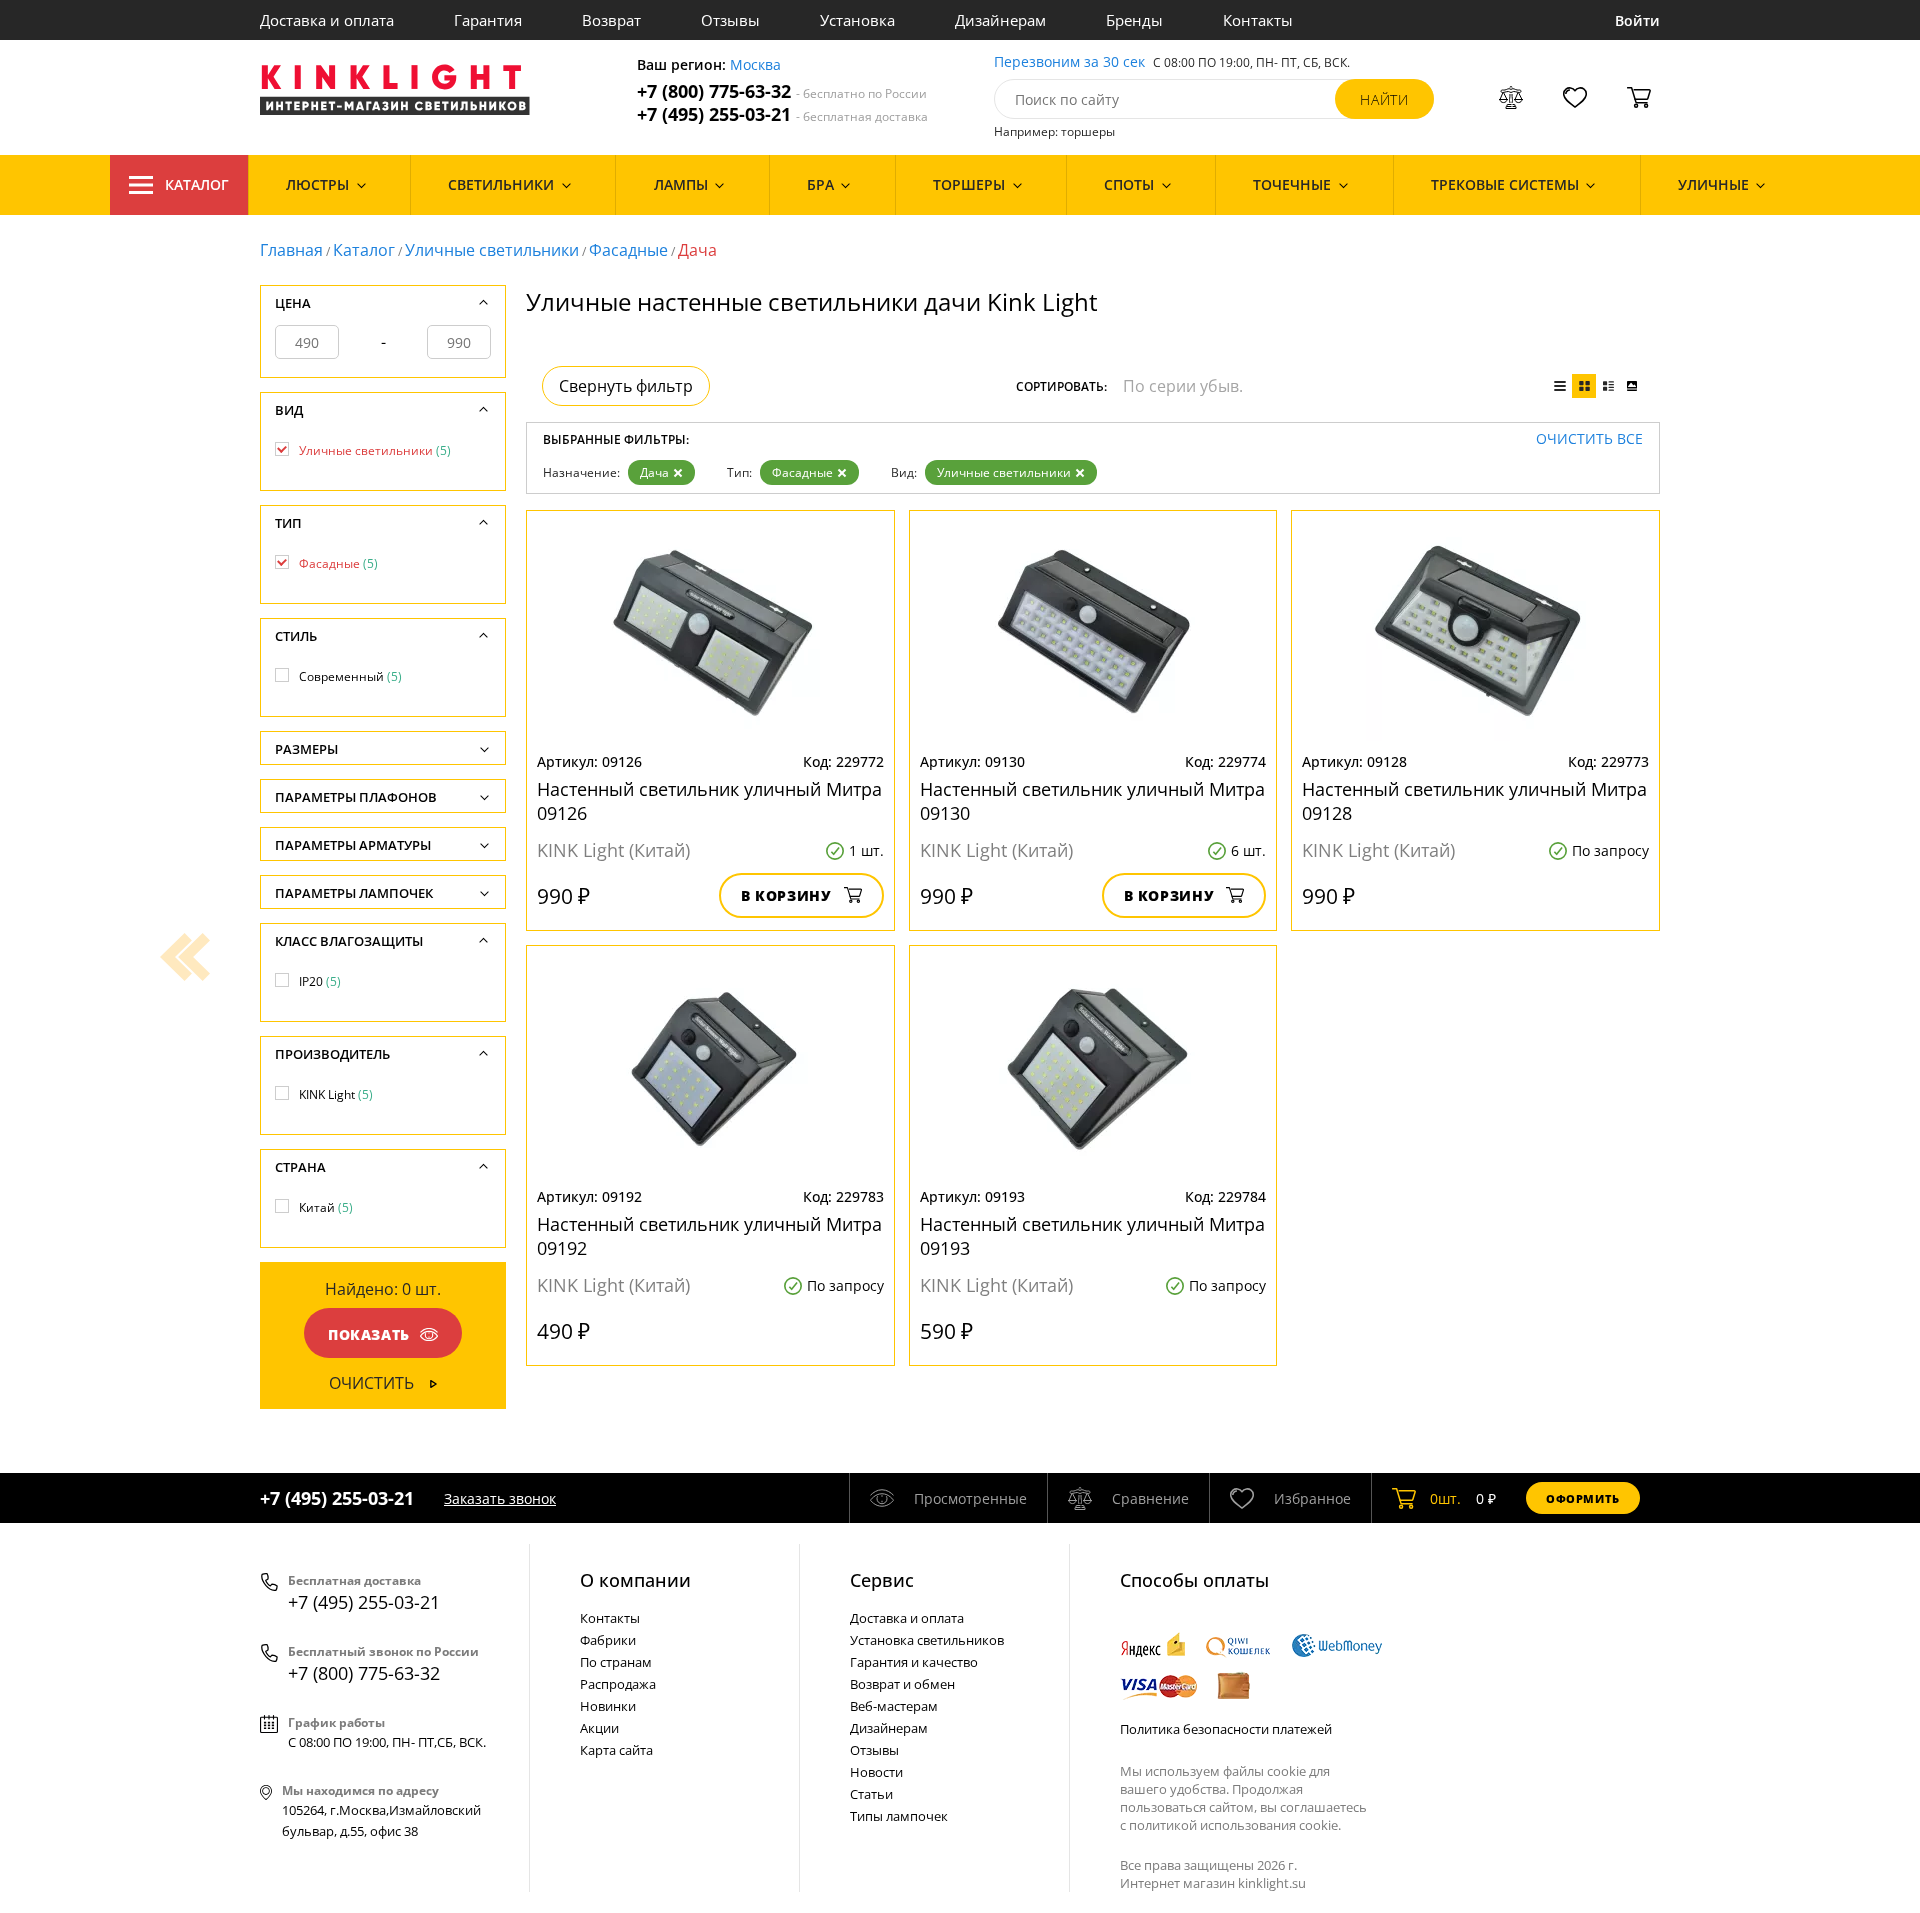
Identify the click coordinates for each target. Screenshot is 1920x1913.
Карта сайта (616, 1750)
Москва (755, 65)
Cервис (882, 1580)
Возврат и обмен (902, 1684)
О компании (635, 1580)
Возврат (611, 20)
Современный (350, 676)
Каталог (197, 184)
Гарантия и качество (914, 1662)
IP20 (320, 981)
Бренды (1134, 20)
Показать (369, 1334)
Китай (326, 1207)
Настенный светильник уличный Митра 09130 (1092, 801)
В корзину (786, 895)
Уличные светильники (492, 250)
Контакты (1258, 20)
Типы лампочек (899, 1816)
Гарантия (488, 20)
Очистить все (1589, 439)
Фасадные (628, 250)
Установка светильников (927, 1640)
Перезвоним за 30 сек (1069, 62)
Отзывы (730, 20)
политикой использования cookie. (1235, 1825)
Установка (857, 20)
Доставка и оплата (327, 20)
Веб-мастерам (894, 1706)
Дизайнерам (1000, 20)
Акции (599, 1728)
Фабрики (608, 1640)
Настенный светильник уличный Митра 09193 (1092, 1236)
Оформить (1583, 1498)
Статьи (871, 1794)
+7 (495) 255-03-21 (782, 114)
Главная (291, 250)
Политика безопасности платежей (1226, 1729)
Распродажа (618, 1684)
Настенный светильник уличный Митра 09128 (1474, 801)
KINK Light (336, 1094)
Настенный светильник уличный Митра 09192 (709, 1236)
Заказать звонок (500, 1498)
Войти (1637, 20)
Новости (876, 1772)
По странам (616, 1662)
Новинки (608, 1706)
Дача (654, 472)
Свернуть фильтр (626, 386)
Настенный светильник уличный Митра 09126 (709, 801)
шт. (1445, 1498)
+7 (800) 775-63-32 (782, 91)
